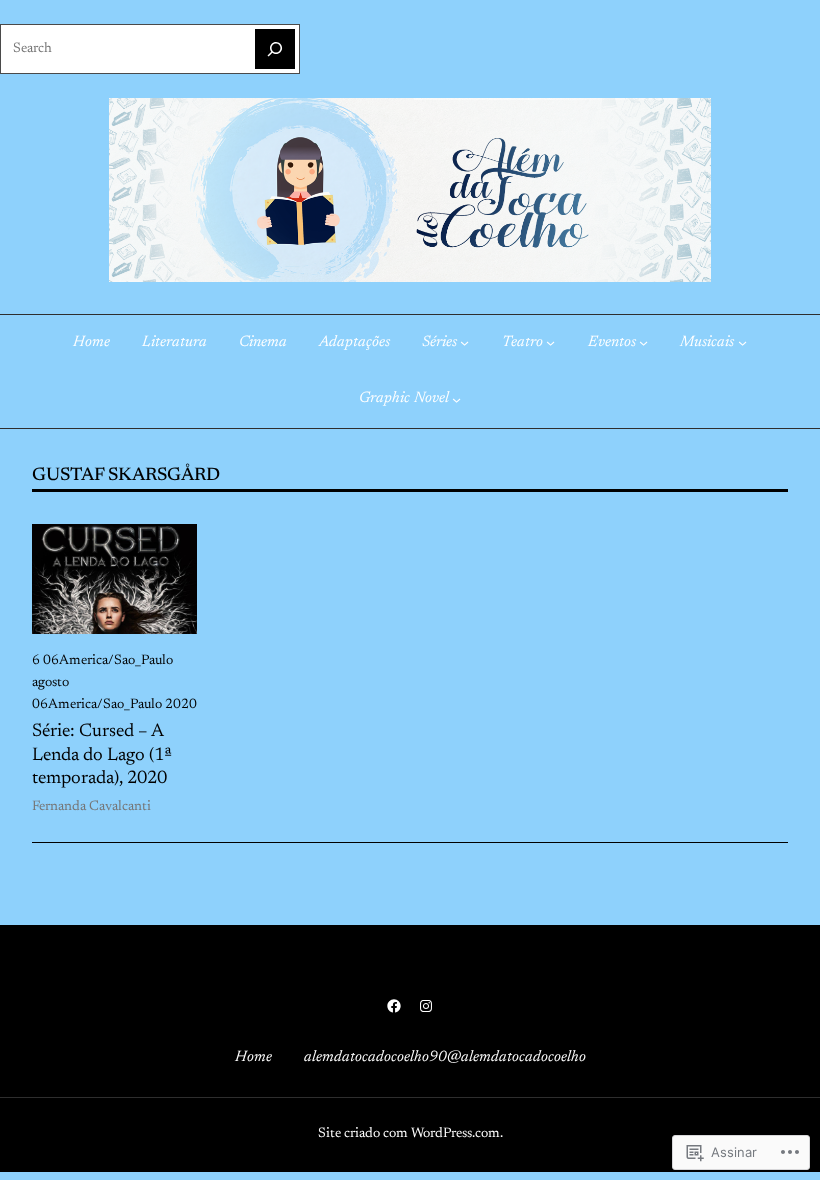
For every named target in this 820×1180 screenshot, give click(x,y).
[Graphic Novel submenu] (456, 399)
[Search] (275, 49)
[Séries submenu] (464, 342)
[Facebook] (394, 1006)
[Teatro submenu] (550, 342)
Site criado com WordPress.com (409, 1134)
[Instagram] (426, 1006)
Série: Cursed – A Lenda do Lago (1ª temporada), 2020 (102, 756)
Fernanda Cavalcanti (91, 807)
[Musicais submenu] (742, 342)
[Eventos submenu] (643, 342)
